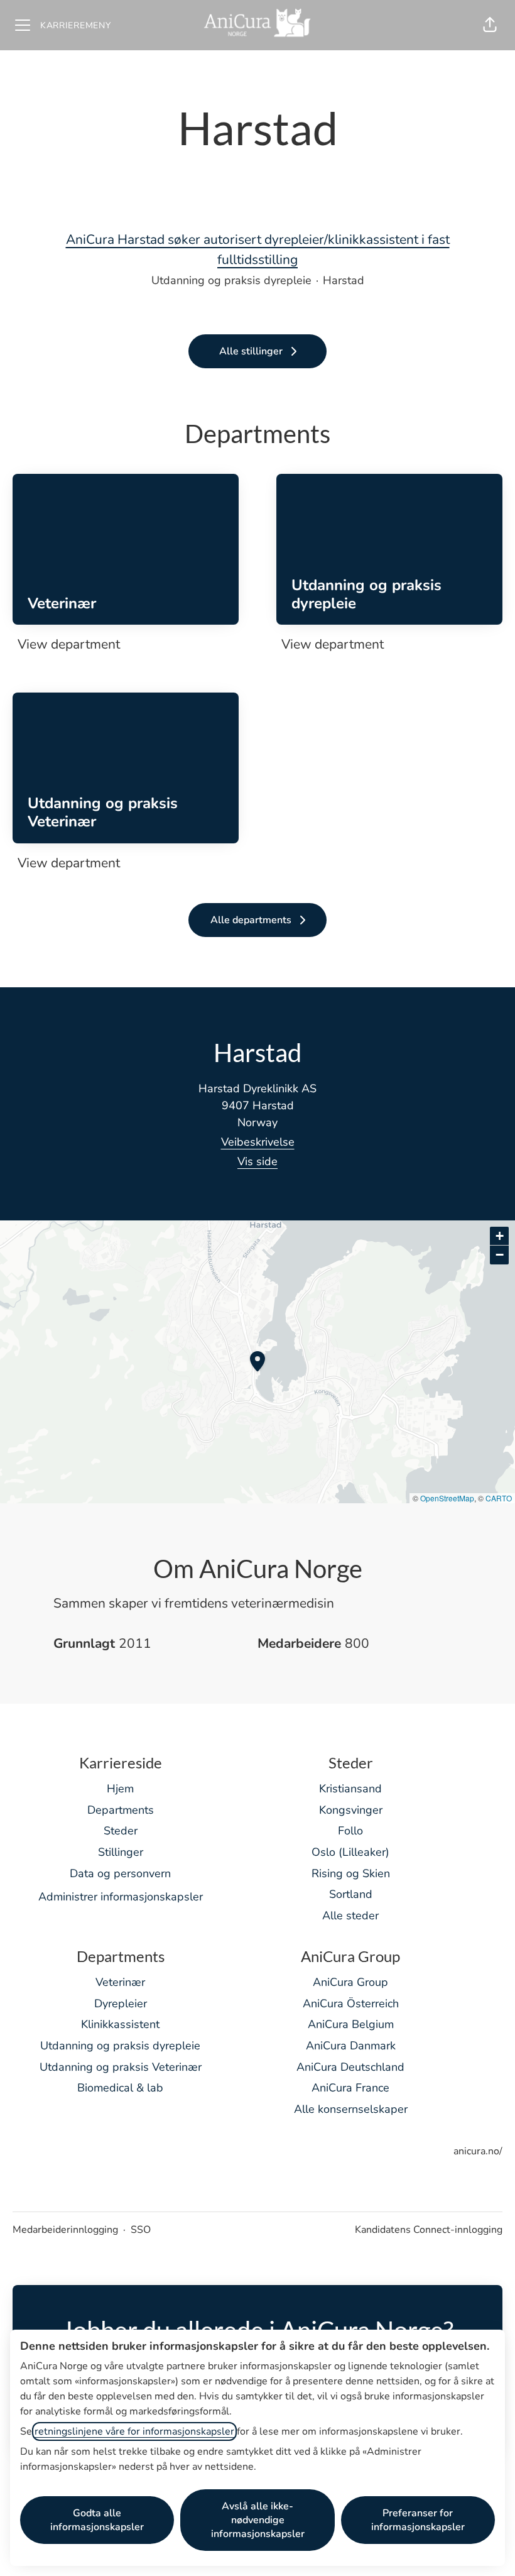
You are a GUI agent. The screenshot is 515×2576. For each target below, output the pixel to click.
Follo (350, 1831)
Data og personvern (120, 1873)
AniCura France (350, 2088)
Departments (121, 1810)
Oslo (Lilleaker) (350, 1852)
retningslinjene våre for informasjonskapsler (134, 2431)
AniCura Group (350, 1982)
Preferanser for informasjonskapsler (418, 2520)
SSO (141, 2230)
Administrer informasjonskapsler (121, 1897)
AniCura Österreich (351, 2003)
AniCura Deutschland (350, 2067)
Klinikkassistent (120, 2024)
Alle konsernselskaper (351, 2109)
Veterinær (120, 1982)
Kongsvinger (351, 1810)
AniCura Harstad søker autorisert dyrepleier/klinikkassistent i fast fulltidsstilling (258, 249)
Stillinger (121, 1852)
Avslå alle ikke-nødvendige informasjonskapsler (258, 2520)
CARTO (499, 1498)
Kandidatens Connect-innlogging (429, 2230)
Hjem (120, 1789)
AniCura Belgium (351, 2024)
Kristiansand (350, 1789)
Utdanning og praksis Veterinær (121, 2067)
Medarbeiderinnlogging (65, 2230)
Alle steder (350, 1916)
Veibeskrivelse (258, 1142)
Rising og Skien (351, 1873)
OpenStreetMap (447, 1498)
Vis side (257, 1161)
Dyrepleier (121, 2003)
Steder (121, 1831)
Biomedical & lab (120, 2088)
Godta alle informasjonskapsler (97, 2520)
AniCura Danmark (351, 2046)
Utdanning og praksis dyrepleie (120, 2046)
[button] (490, 25)
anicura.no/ (478, 2151)
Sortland (351, 1894)
